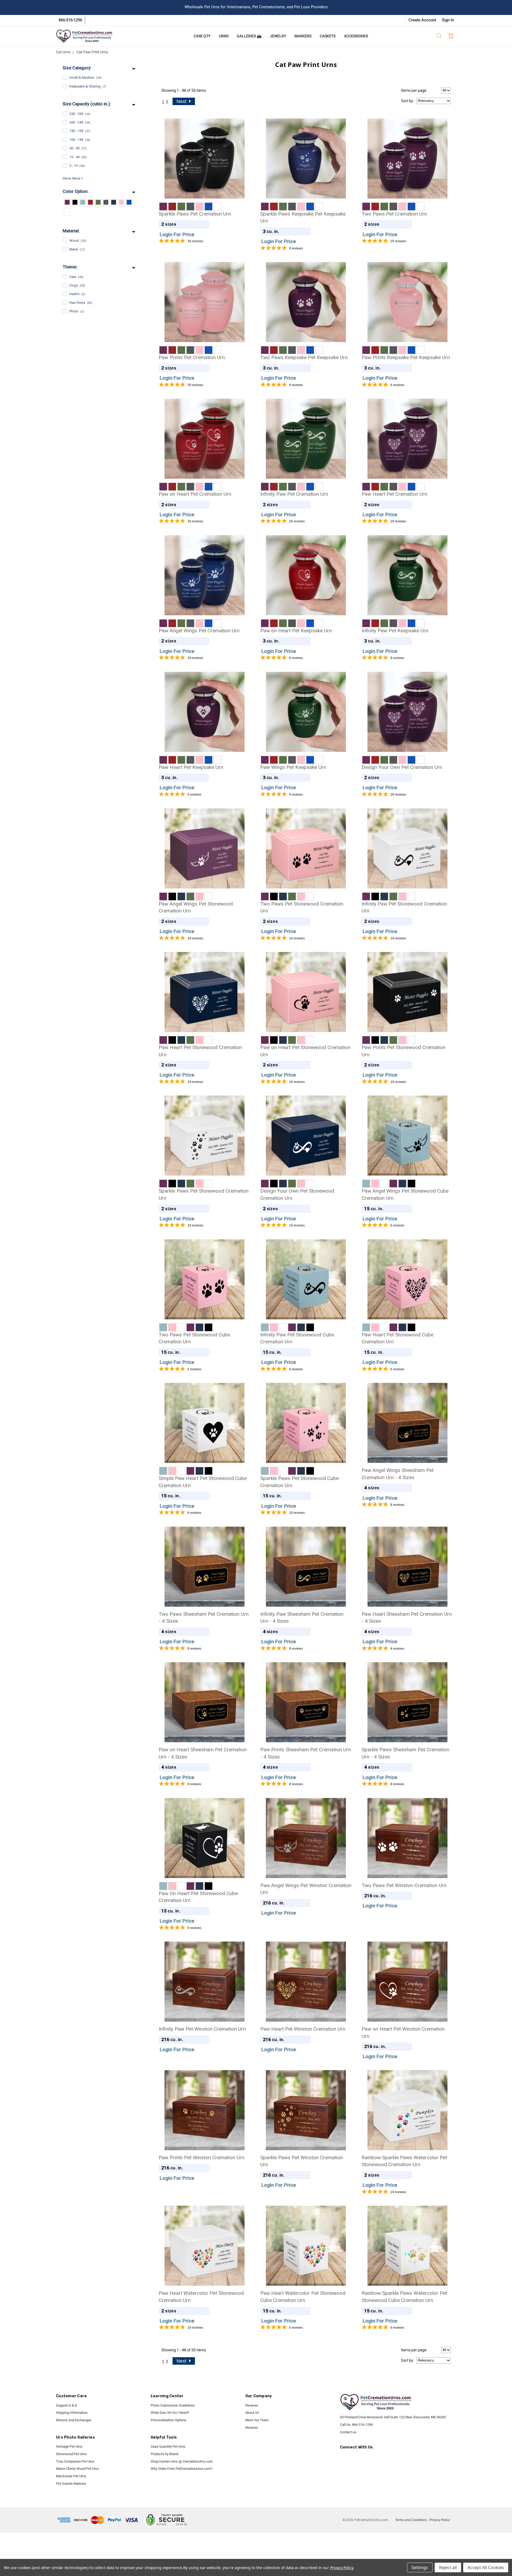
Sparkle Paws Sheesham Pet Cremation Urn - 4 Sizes (405, 1753)
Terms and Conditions (411, 2520)
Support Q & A (66, 2405)
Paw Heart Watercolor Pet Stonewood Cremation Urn (201, 2297)
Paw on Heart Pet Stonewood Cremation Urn (305, 1051)
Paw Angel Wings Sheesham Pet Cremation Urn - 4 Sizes (398, 1474)
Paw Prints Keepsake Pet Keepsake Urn (406, 357)
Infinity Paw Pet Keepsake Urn (395, 631)
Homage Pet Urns (69, 2446)
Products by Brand (164, 2454)
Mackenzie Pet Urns (71, 2476)
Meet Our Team (257, 2420)
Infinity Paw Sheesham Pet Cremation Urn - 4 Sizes (302, 1618)
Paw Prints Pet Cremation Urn (192, 357)
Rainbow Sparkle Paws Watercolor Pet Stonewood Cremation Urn (404, 2161)
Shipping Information (72, 2413)
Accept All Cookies (486, 2567)
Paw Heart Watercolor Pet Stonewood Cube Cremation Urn (303, 2297)
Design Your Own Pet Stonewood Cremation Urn (297, 1194)
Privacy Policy (440, 2520)
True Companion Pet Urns (75, 2461)
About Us (252, 2413)
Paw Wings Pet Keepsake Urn (293, 767)
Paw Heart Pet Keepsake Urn (191, 767)
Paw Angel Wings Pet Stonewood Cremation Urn (196, 907)
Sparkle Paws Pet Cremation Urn (195, 214)
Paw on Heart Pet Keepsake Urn (296, 631)
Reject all (448, 2567)
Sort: (407, 101)
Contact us (348, 2432)
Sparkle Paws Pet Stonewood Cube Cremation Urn (299, 1482)
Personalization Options (169, 2420)
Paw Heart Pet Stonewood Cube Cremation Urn (397, 1338)
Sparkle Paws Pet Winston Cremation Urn (302, 2161)
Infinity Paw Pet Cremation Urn (294, 494)
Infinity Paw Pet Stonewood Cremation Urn (404, 907)
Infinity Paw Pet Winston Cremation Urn (202, 2029)
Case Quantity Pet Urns (168, 2446)
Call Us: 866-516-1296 (356, 2425)
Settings (420, 2567)
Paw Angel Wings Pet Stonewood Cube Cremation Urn (405, 1194)
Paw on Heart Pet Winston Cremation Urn (403, 2033)
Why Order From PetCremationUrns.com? (181, 2469)
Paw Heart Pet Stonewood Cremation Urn (200, 1051)
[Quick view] (242, 126)
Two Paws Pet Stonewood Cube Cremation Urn (194, 1338)
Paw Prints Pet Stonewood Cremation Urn (403, 1051)
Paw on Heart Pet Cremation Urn (195, 494)
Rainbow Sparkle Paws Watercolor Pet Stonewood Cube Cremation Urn (404, 2297)
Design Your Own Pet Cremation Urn (402, 767)
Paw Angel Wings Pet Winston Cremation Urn (306, 1889)
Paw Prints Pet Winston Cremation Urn (201, 2158)
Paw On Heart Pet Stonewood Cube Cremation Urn (198, 1897)
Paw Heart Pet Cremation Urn (394, 494)
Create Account (422, 20)
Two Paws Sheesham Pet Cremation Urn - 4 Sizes (204, 1618)
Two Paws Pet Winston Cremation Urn (404, 1885)
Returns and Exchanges (74, 2420)
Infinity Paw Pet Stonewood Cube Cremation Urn (297, 1338)
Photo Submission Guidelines (173, 2405)
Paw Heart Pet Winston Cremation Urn (303, 2029)
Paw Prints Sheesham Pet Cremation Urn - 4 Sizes (306, 1753)
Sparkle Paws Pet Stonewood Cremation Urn (204, 1194)
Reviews (252, 2405)
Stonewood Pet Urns (71, 2454)
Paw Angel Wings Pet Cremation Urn (199, 631)
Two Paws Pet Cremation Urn (394, 214)
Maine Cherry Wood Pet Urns (77, 2469)
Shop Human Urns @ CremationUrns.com (182, 2461)
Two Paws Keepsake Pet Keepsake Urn (304, 357)
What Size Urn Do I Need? (170, 2413)
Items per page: (414, 90)
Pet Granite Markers (71, 2484)
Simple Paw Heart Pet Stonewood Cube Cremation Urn (203, 1482)
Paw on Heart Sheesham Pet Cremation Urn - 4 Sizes (203, 1753)
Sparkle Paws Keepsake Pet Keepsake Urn (303, 217)
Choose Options (204, 175)
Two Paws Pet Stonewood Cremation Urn (302, 907)
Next (182, 101)
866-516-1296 (70, 20)
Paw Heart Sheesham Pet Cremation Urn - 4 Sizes (407, 1618)
